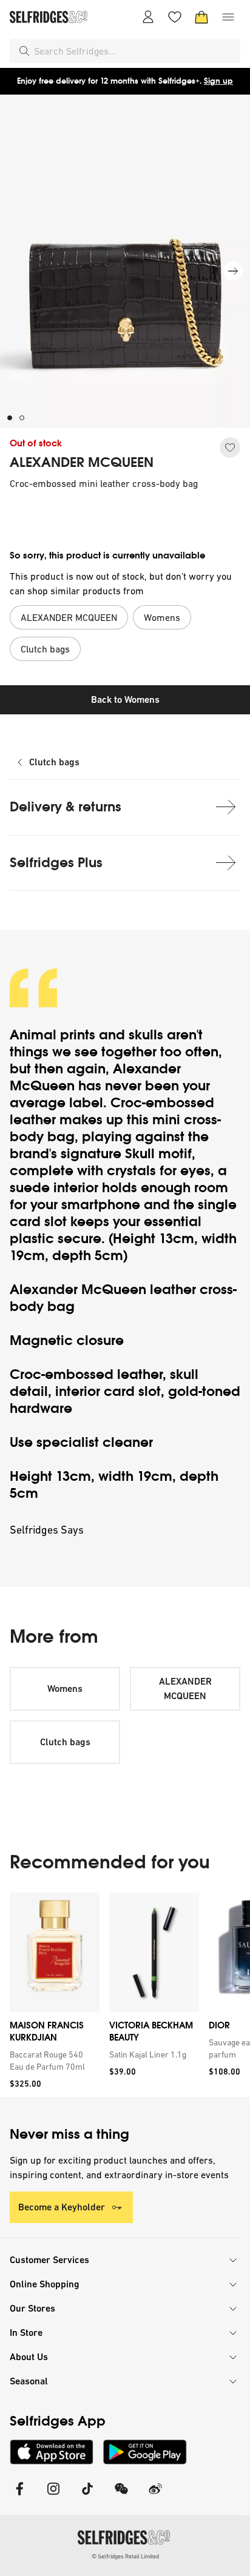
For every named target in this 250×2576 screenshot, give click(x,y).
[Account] (148, 17)
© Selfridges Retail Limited (125, 2556)
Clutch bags (54, 762)
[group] (125, 1995)
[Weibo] (155, 2496)
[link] (52, 2061)
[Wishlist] (175, 17)
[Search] (24, 51)
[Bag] (201, 17)
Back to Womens (125, 699)
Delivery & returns (66, 807)
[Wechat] (121, 2496)
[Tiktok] (87, 2496)
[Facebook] (19, 2496)
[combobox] (135, 51)
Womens (65, 1689)
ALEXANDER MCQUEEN (82, 463)
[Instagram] (53, 2496)
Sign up (218, 81)
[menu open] (228, 17)
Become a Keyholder (62, 2207)
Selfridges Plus (56, 863)
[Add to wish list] (230, 448)
